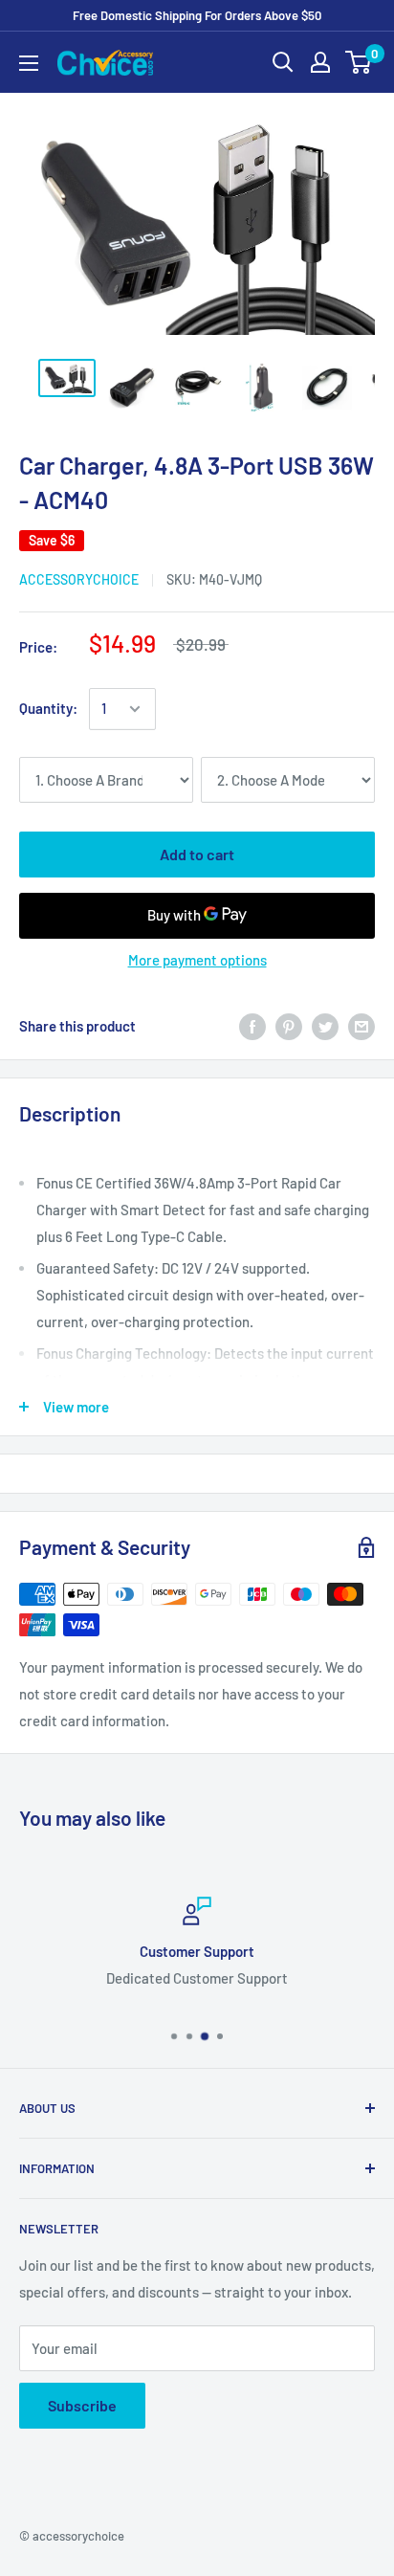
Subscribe (82, 2405)
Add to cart (197, 854)
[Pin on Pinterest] (289, 1026)
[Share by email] (361, 1026)
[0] (359, 62)
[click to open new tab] (67, 378)
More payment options (197, 960)
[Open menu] (29, 63)
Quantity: (48, 708)
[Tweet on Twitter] (325, 1026)
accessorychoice (79, 579)
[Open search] (283, 62)
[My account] (320, 62)
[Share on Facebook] (252, 1026)
